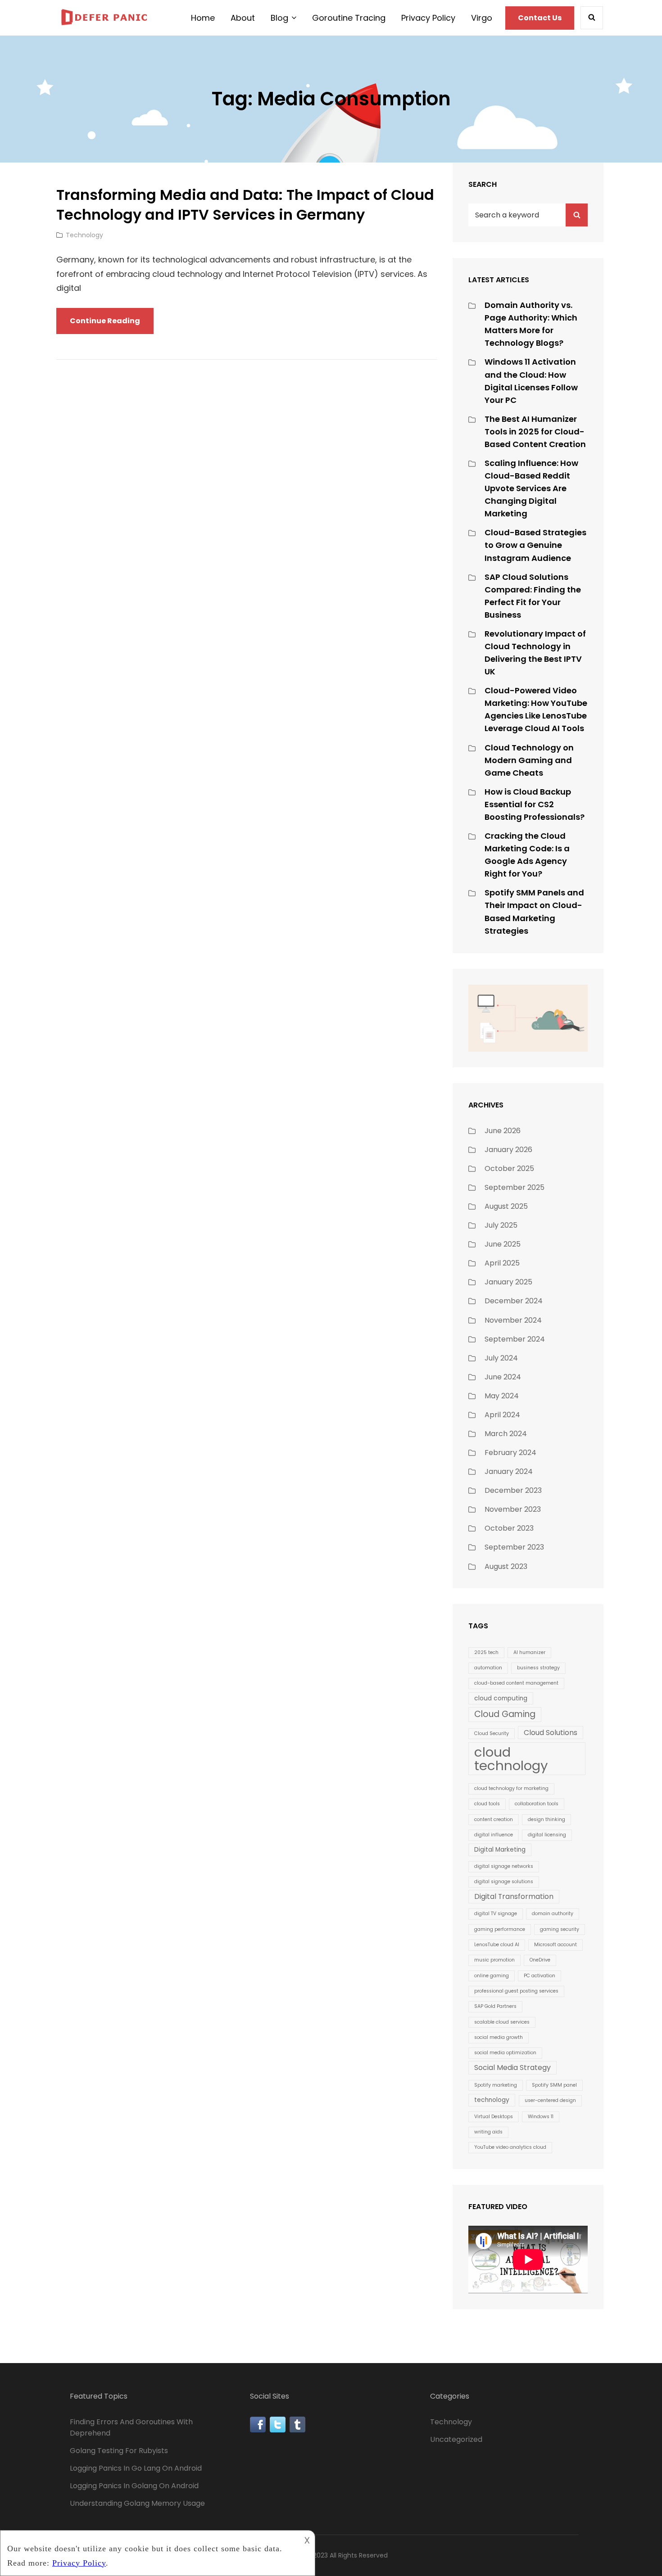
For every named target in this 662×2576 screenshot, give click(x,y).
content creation (494, 1819)
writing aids (488, 2132)
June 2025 (503, 1244)
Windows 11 (541, 2117)
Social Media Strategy (512, 2068)
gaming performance (500, 1929)
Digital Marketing (500, 1850)
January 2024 (509, 1471)
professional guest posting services (516, 1991)
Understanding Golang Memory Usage (137, 2503)
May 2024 (502, 1396)
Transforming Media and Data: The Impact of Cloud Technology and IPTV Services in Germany (245, 205)
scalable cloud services (502, 2022)
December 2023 (513, 1490)
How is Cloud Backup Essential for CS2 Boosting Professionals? (535, 804)
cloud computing (501, 1698)
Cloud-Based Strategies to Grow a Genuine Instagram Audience (535, 545)
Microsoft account (555, 1945)
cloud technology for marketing (511, 1788)
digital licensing (547, 1835)
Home (203, 18)
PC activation (540, 1976)
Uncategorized (456, 2439)
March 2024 (506, 1434)
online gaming (492, 1976)
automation (488, 1668)
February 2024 (510, 1453)
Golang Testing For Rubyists (119, 2451)
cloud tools (487, 1804)
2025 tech (486, 1652)
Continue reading (112, 325)
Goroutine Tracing (349, 18)
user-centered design (550, 2100)
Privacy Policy (428, 18)
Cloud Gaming (505, 1714)
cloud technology (511, 1758)
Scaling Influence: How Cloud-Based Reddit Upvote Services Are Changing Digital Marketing (531, 488)
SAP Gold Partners (495, 2006)
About (243, 18)
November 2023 (513, 1509)
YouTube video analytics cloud (510, 2147)
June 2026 (503, 1131)
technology (492, 2100)
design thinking (546, 1819)
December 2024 (514, 1301)
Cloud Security (492, 1733)
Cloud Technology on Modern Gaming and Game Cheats (529, 760)
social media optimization (505, 2053)
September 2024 (515, 1339)
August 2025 (506, 1206)
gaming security (560, 1929)
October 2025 (509, 1168)
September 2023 (514, 1547)
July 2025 (501, 1225)
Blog (279, 18)
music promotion (494, 1960)
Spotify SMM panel (554, 2085)
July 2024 (501, 1358)
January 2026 (508, 1150)
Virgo (482, 18)
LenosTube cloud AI (497, 1945)
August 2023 (506, 1566)
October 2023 (509, 1528)
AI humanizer (529, 1652)
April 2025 (502, 1263)
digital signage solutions (504, 1882)
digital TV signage (496, 1914)
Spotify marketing (496, 2085)
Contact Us (540, 18)
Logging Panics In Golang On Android (134, 2486)
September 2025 (515, 1187)
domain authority (553, 1914)
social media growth (499, 2037)
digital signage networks (504, 1866)
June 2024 (503, 1377)
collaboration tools (537, 1804)
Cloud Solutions (551, 1733)
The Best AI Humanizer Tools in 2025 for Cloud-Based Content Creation (535, 432)
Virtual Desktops (494, 2117)
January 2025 (508, 1282)
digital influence (494, 1835)
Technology (84, 235)
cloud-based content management (516, 1683)
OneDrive (540, 1960)
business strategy (538, 1668)
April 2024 (502, 1415)
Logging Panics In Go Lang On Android (136, 2468)
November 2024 (513, 1320)
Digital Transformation (514, 1896)
